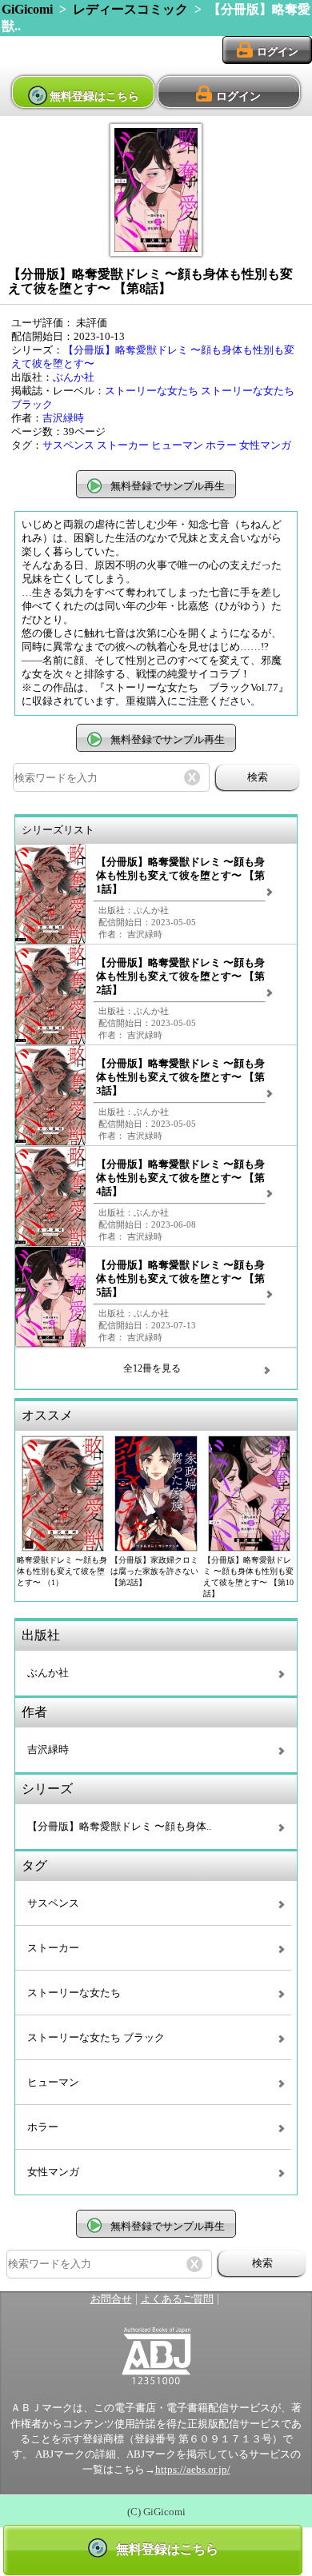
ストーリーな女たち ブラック (96, 2038)
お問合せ (111, 2299)
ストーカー (123, 445)
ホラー (221, 445)
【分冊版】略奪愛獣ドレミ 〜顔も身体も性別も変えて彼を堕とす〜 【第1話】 (180, 876)
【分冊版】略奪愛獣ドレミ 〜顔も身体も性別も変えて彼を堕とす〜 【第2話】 (180, 976)
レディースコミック (130, 9)
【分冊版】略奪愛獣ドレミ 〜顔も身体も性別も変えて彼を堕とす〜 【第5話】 (180, 1279)
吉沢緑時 (63, 418)
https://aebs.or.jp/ (193, 2470)
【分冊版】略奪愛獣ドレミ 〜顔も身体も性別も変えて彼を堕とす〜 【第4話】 (180, 1178)
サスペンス (68, 445)
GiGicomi (27, 9)
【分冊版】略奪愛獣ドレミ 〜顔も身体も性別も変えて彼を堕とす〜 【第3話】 (180, 1077)
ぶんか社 (74, 377)
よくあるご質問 (177, 2299)
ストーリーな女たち (152, 391)
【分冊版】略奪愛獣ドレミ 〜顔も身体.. (119, 1827)
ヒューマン (177, 445)
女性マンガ (265, 445)
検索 (258, 777)
